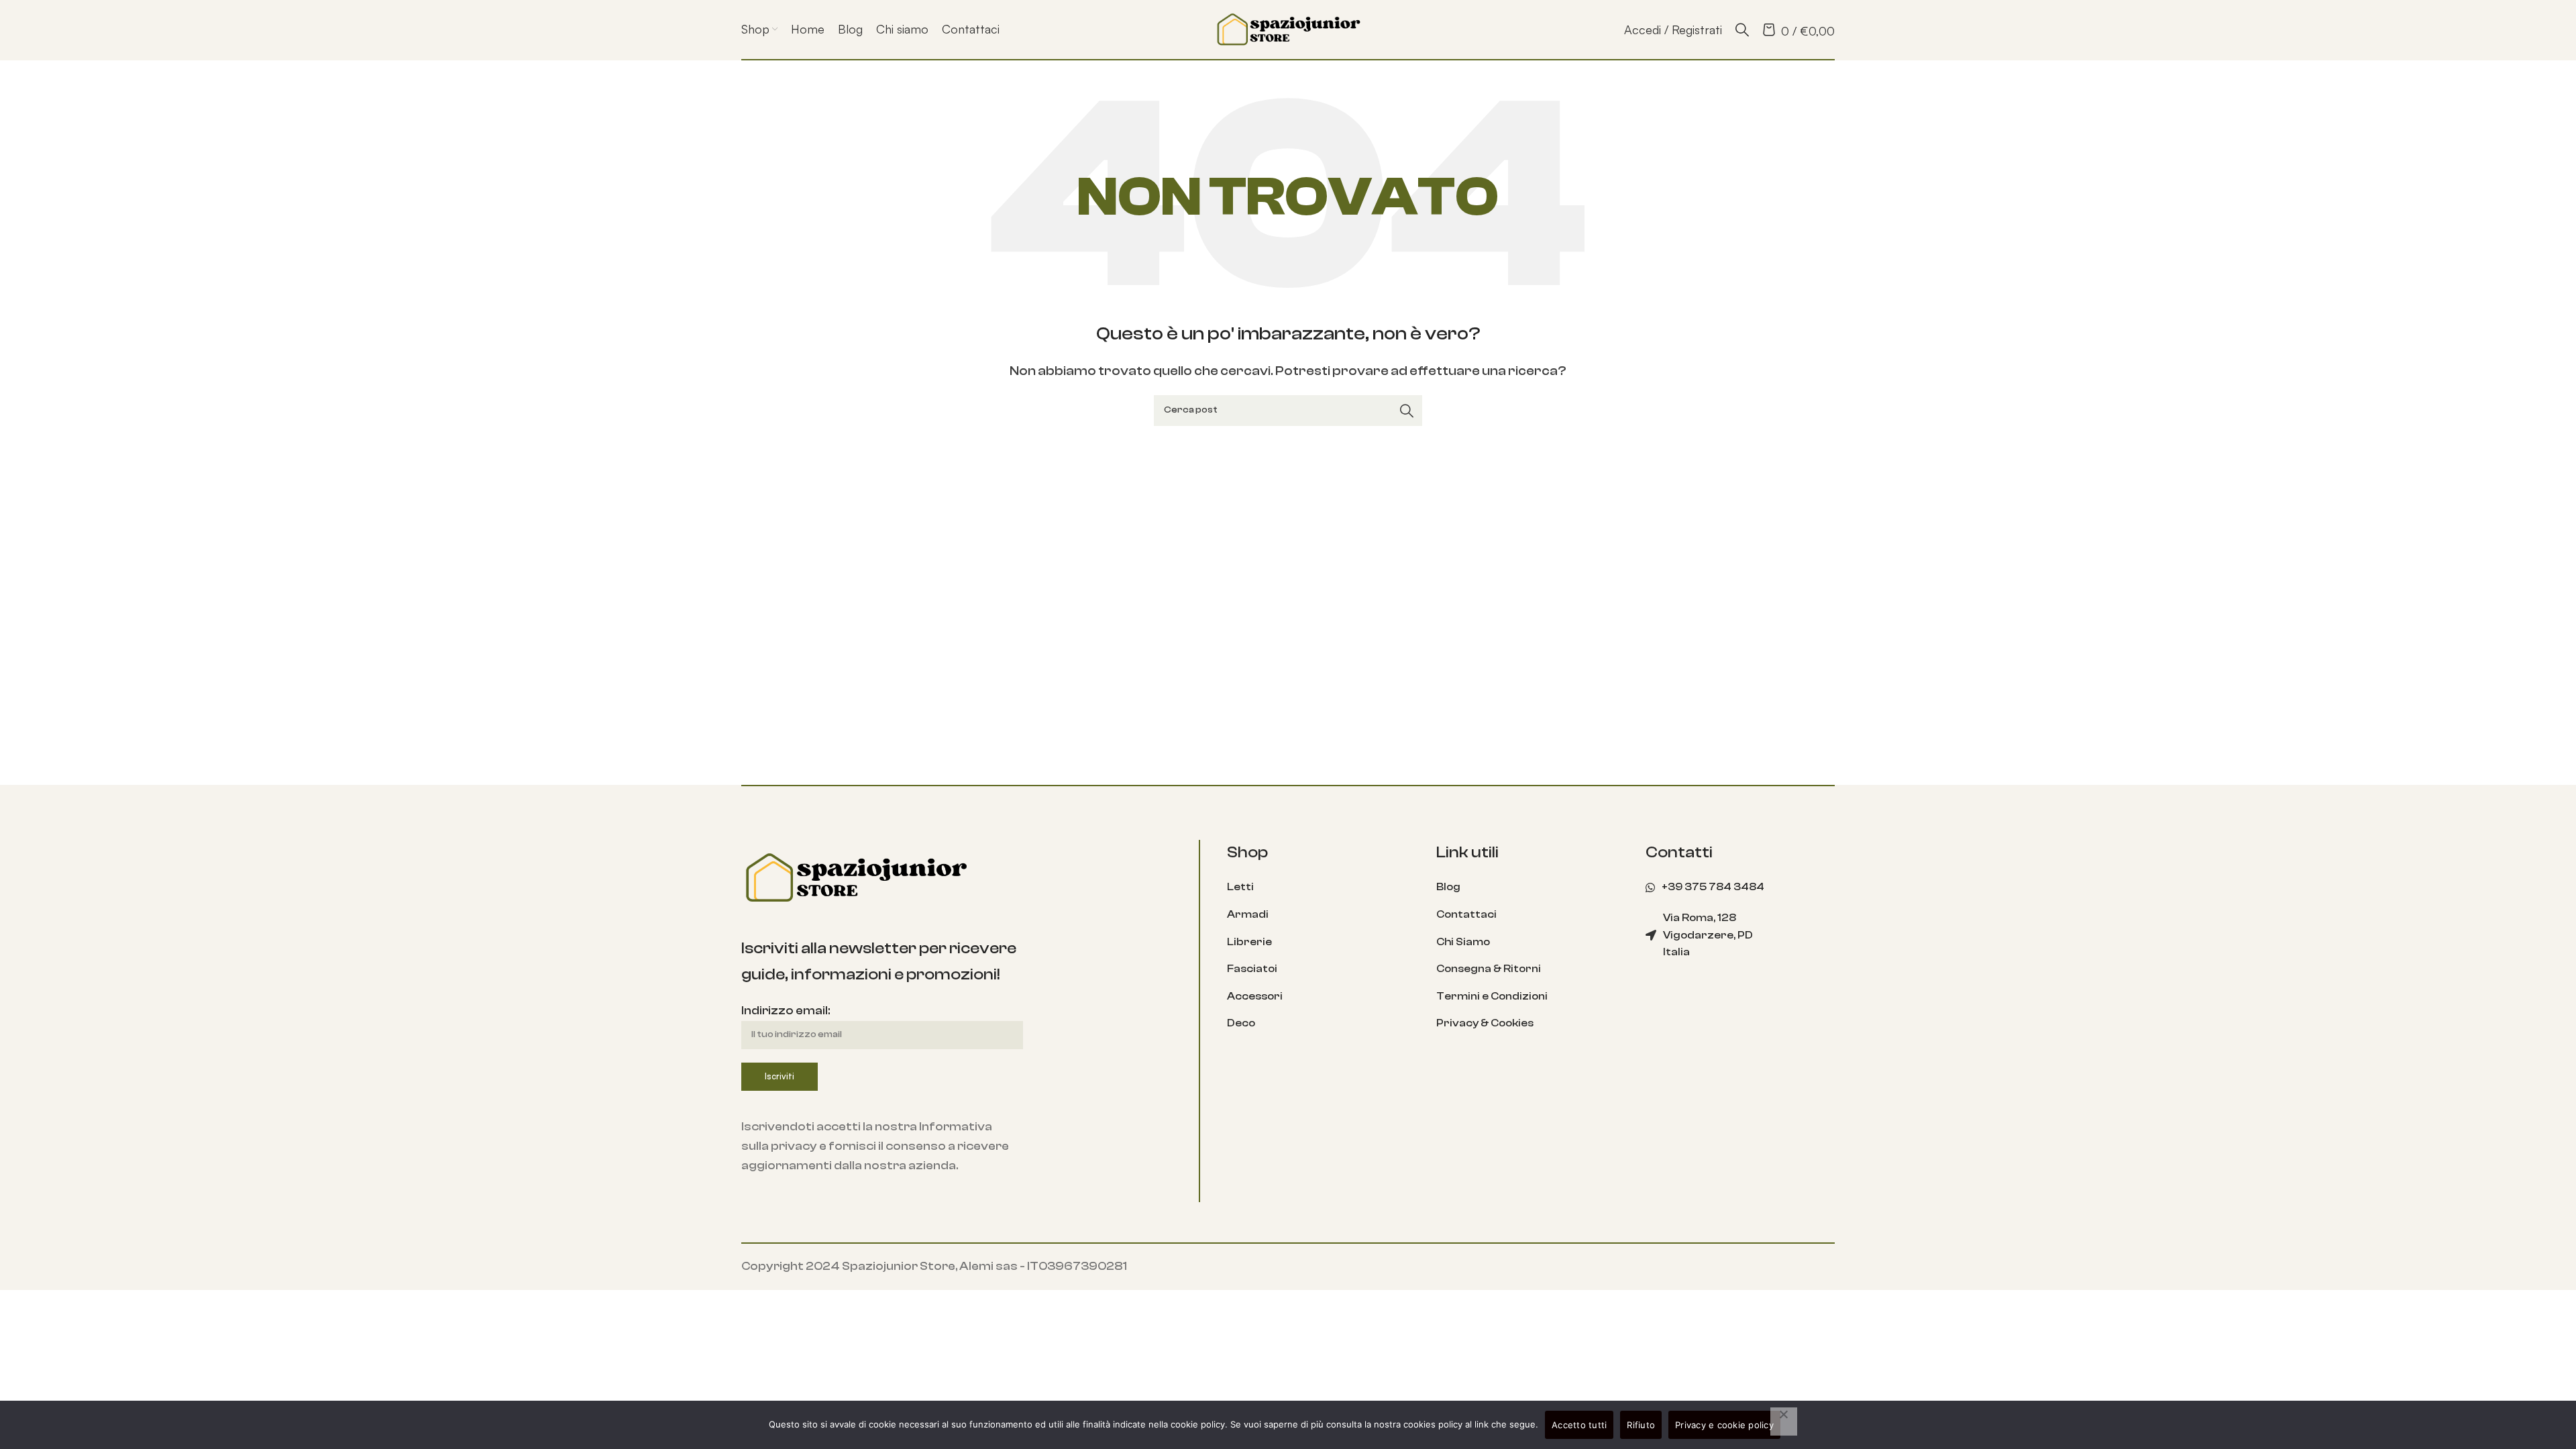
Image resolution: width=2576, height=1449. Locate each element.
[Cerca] (1742, 30)
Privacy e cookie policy (1724, 1425)
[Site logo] (1288, 29)
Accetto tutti (1579, 1425)
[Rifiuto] (1784, 1421)
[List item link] (1322, 888)
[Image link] (855, 877)
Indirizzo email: (786, 1011)
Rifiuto (1641, 1425)
